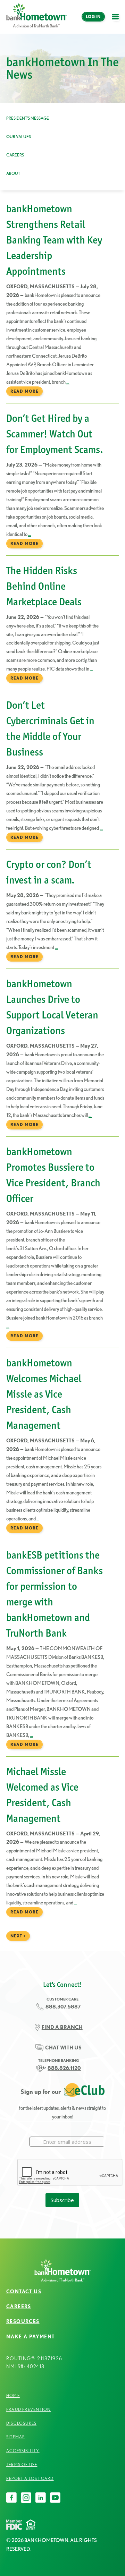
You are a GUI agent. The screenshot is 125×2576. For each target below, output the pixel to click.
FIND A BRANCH (62, 2027)
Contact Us (24, 2292)
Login (93, 16)
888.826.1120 (64, 2068)
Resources (23, 2321)
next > (18, 1936)
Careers (15, 155)
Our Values (19, 137)
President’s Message (28, 118)
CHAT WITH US (63, 2048)
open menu (117, 21)
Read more (24, 391)
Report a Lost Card (30, 2478)
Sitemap (15, 2437)
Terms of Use (22, 2464)
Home (13, 2395)
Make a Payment (31, 2337)
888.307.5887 (63, 2007)
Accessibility (23, 2451)
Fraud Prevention (28, 2409)
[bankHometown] (36, 17)
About (13, 173)
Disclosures (21, 2423)
